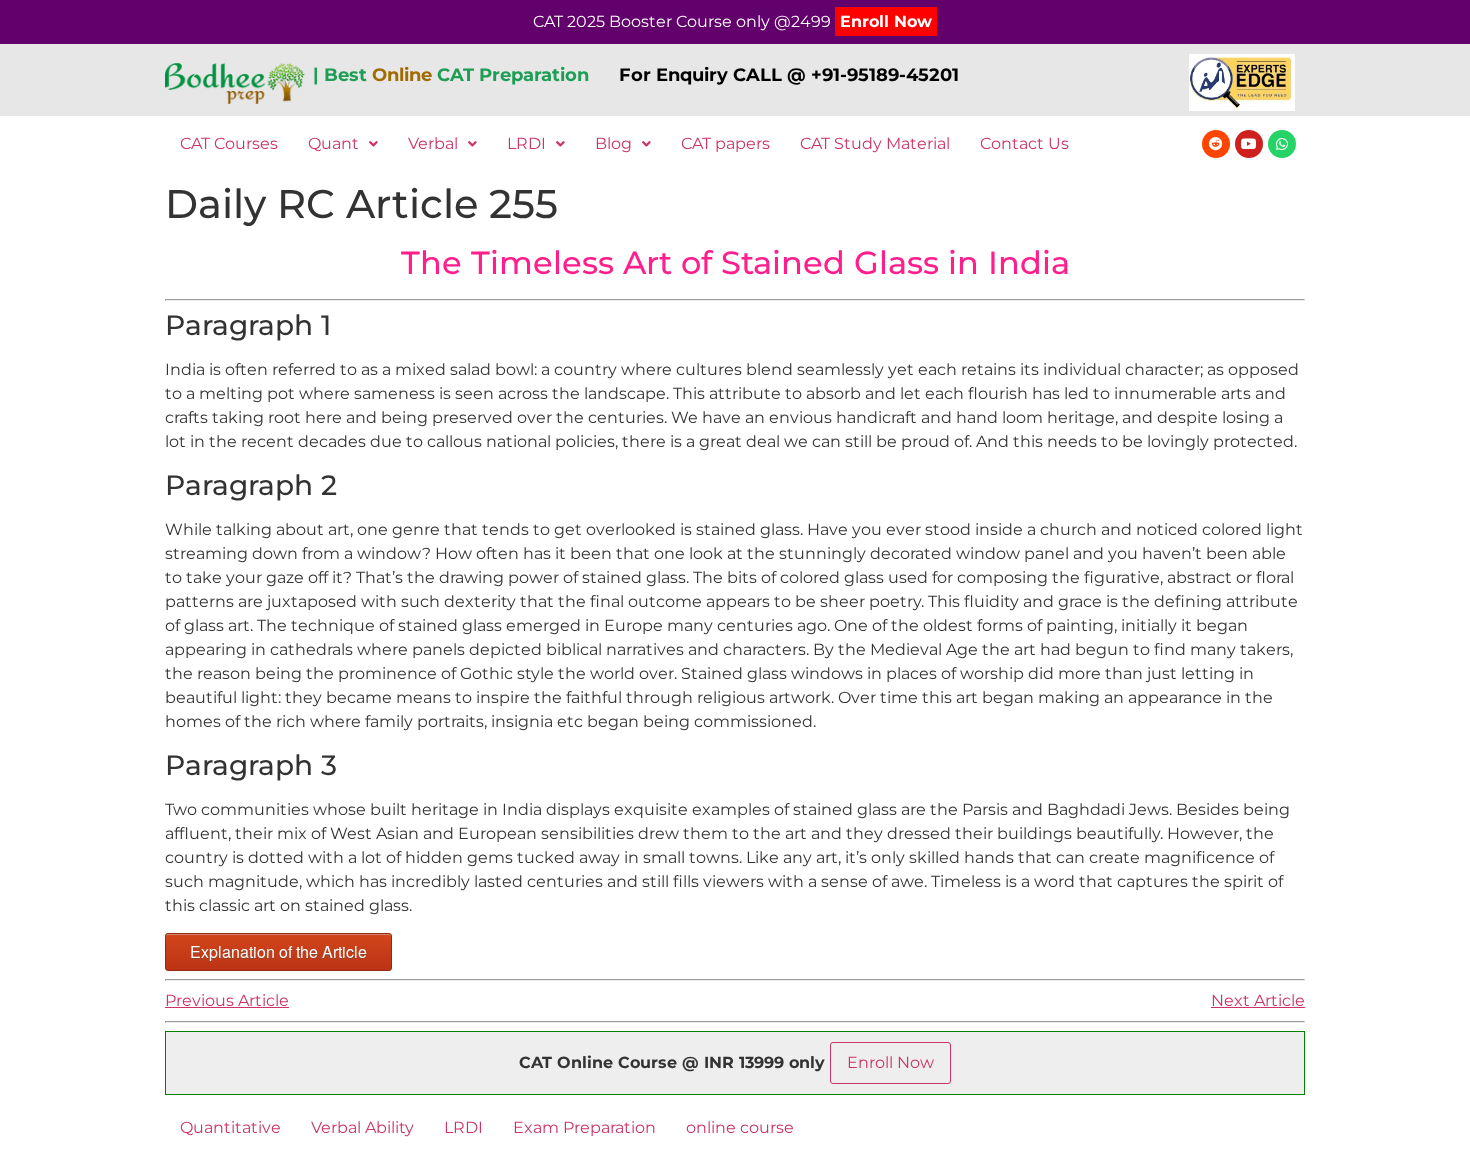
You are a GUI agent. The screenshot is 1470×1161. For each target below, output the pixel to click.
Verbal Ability (362, 1127)
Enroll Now (886, 21)
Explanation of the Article (278, 951)
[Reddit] (1216, 144)
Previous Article (227, 1000)
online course (740, 1127)
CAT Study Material (875, 143)
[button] (343, 144)
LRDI (526, 143)
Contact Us (1024, 143)
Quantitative (230, 1127)
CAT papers (725, 143)
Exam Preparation (584, 1127)
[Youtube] (1249, 144)
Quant (333, 143)
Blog (613, 143)
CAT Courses (229, 143)
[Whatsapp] (1282, 144)
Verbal (433, 143)
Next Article (1258, 1000)
